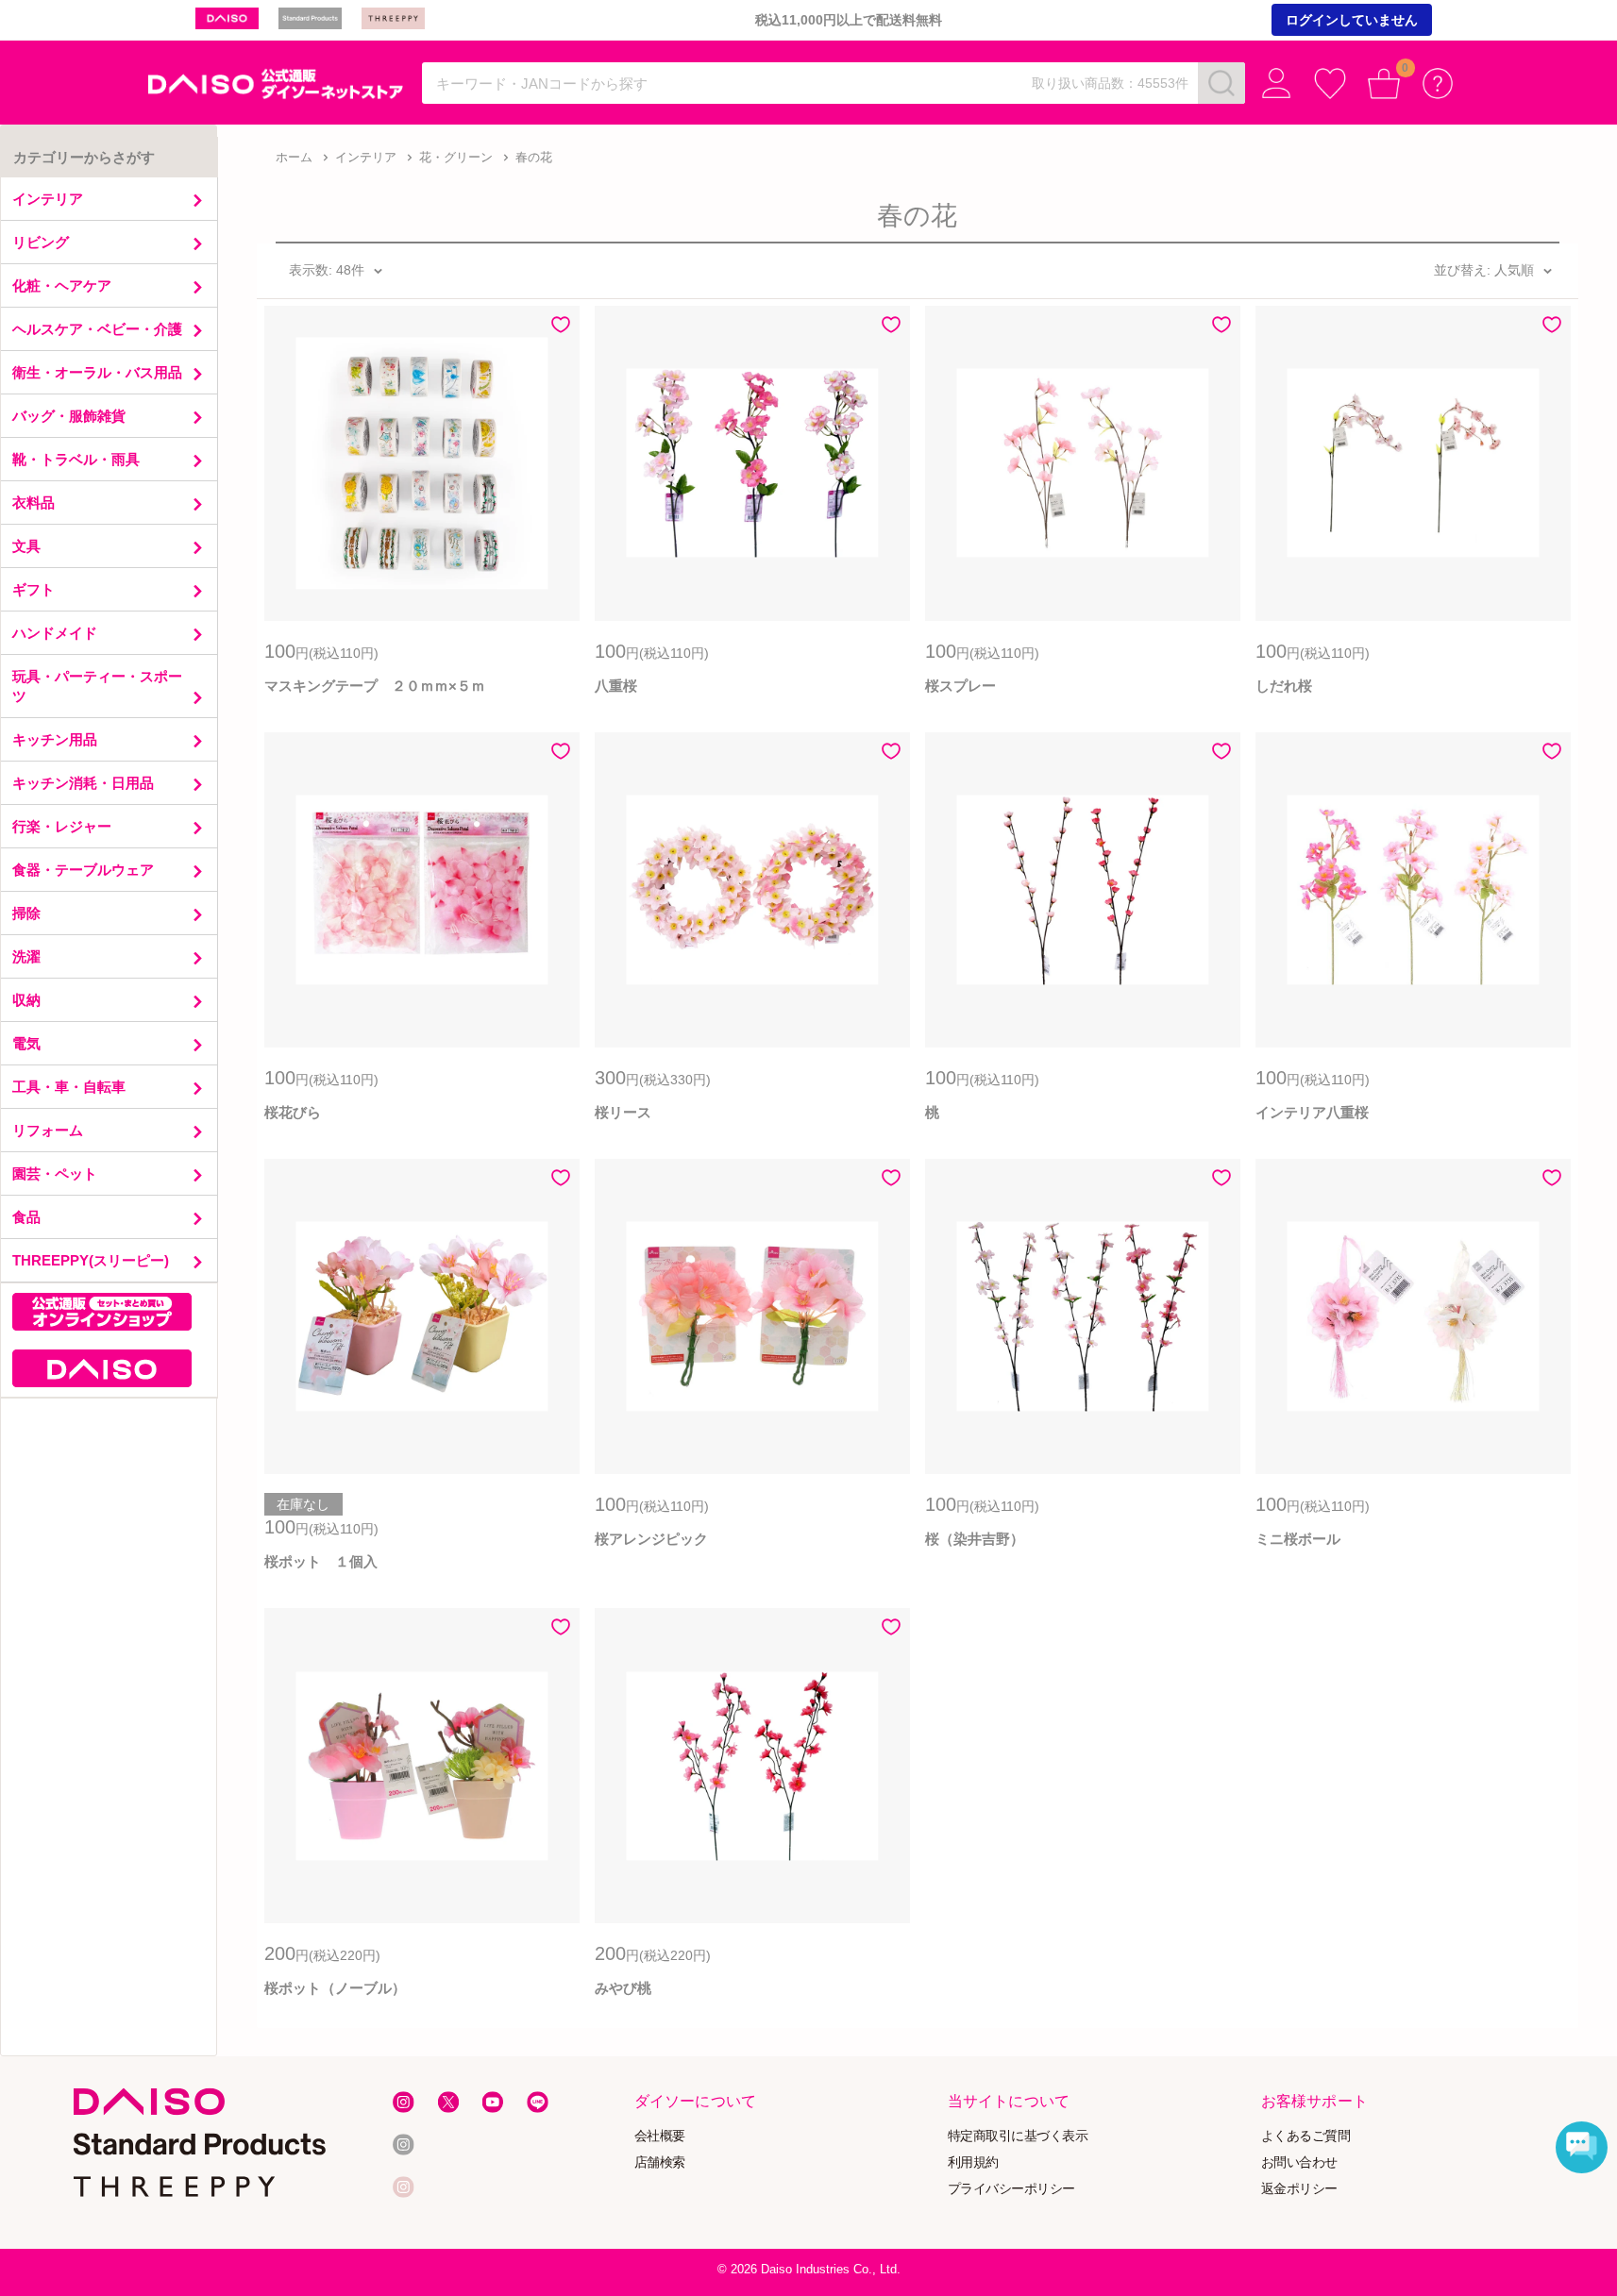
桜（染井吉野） (975, 1539)
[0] (1384, 84)
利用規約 (973, 2162)
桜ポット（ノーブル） (335, 1988)
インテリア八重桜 (1312, 1112)
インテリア (366, 157)
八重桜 (616, 686)
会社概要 (659, 2135)
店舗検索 (659, 2162)
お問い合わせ (1299, 2162)
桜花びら (293, 1112)
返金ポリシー (1299, 2188)
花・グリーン (456, 157)
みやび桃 (623, 1988)
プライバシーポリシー (1011, 2188)
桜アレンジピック (651, 1539)
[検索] (1221, 83)
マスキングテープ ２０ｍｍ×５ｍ (375, 686)
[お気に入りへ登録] (561, 325)
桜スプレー (960, 686)
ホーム (294, 157)
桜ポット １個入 (321, 1561)
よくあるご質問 (1306, 2135)
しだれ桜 (1284, 686)
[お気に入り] (1331, 84)
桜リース (623, 1112)
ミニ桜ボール (1298, 1539)
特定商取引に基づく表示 (1018, 2135)
